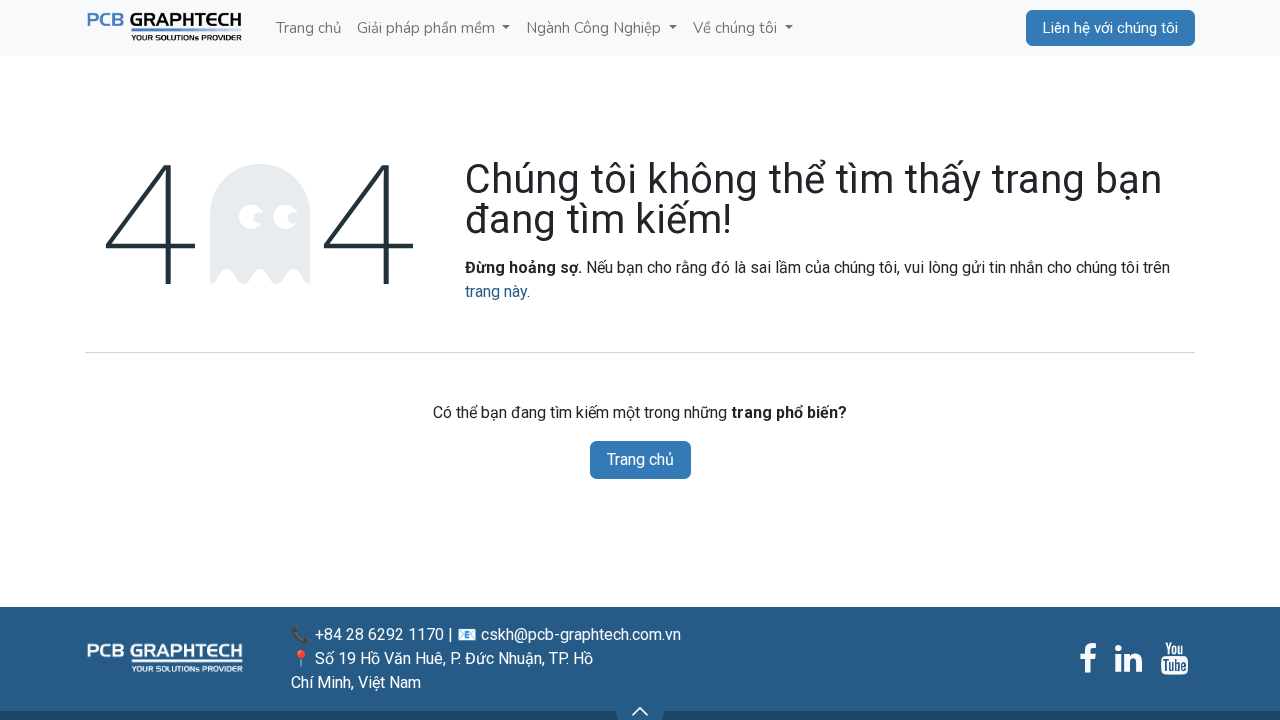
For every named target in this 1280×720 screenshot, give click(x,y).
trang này (496, 291)
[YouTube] (1174, 659)
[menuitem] (308, 28)
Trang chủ (640, 459)
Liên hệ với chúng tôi (1110, 28)
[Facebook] (1088, 659)
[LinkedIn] (1128, 659)
